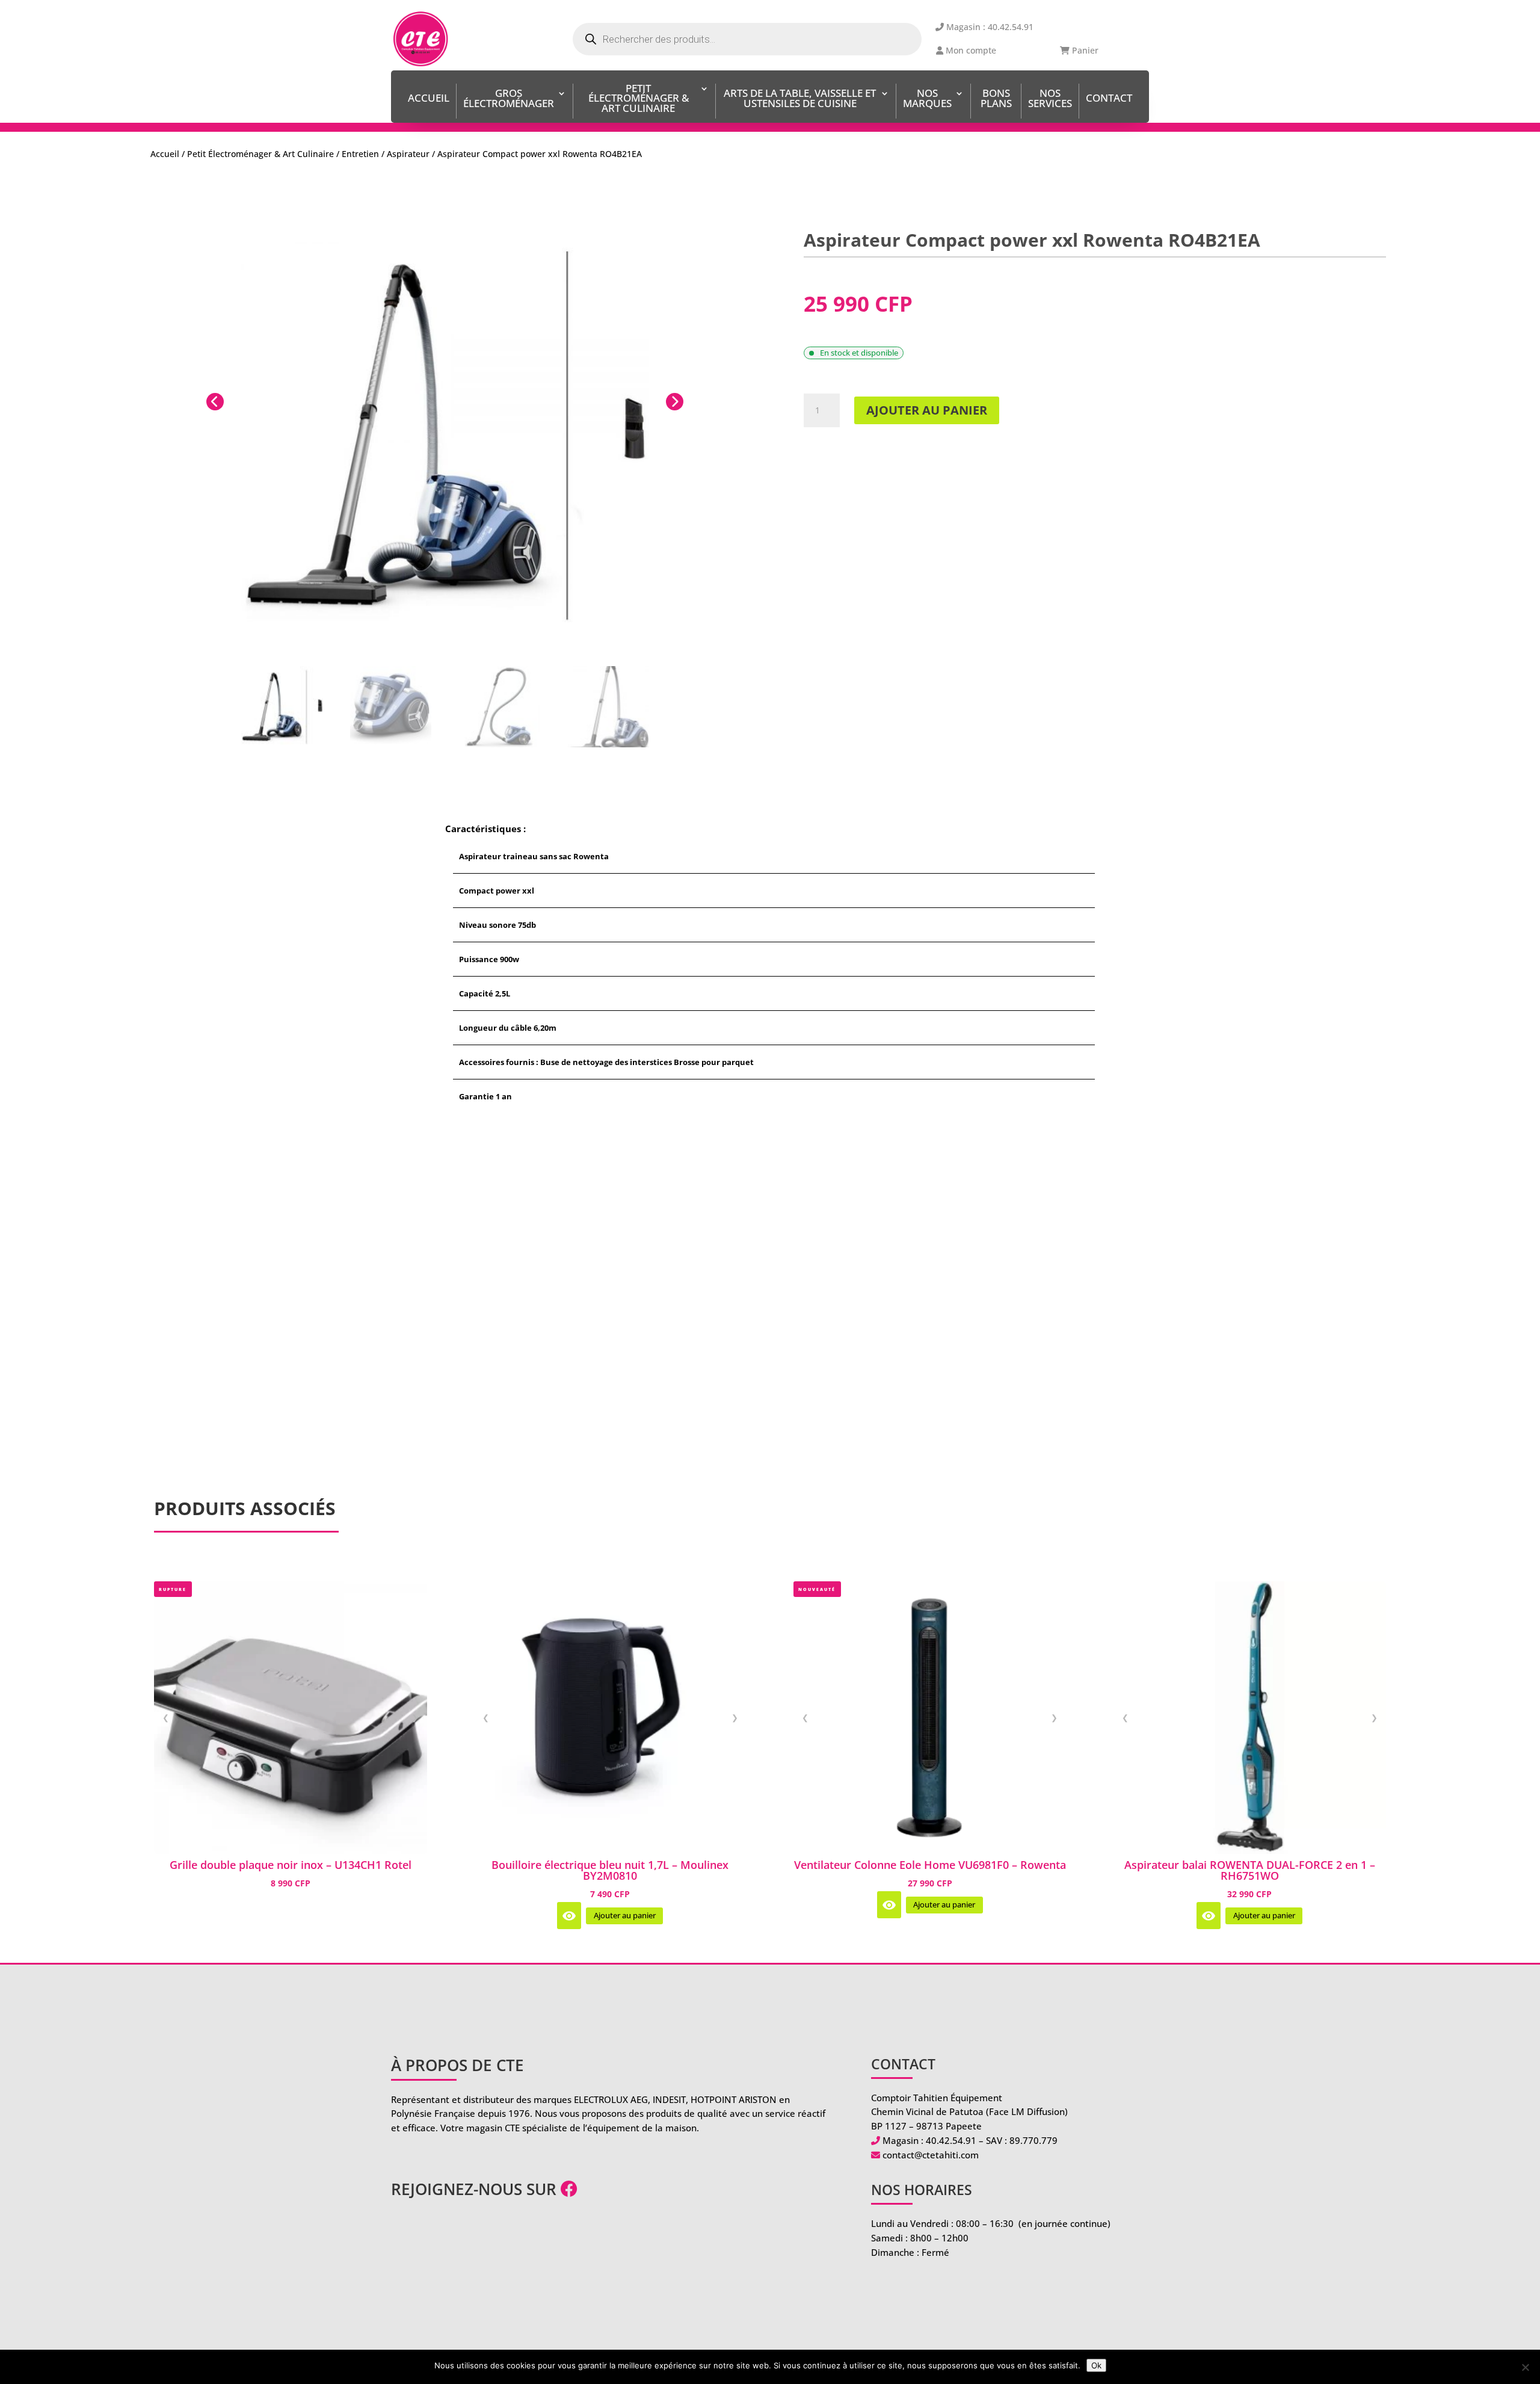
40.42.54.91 (951, 2140)
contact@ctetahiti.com (931, 2155)
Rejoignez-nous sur (476, 2189)
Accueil (429, 99)
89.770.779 (1033, 2140)
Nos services (1050, 99)
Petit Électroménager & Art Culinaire (639, 100)
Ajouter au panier (927, 410)
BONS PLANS (996, 99)
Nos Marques (927, 99)
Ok (1096, 2365)
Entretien (360, 154)
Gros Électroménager (509, 99)
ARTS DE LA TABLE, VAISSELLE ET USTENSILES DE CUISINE (800, 99)
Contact (1109, 99)
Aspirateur (408, 154)
